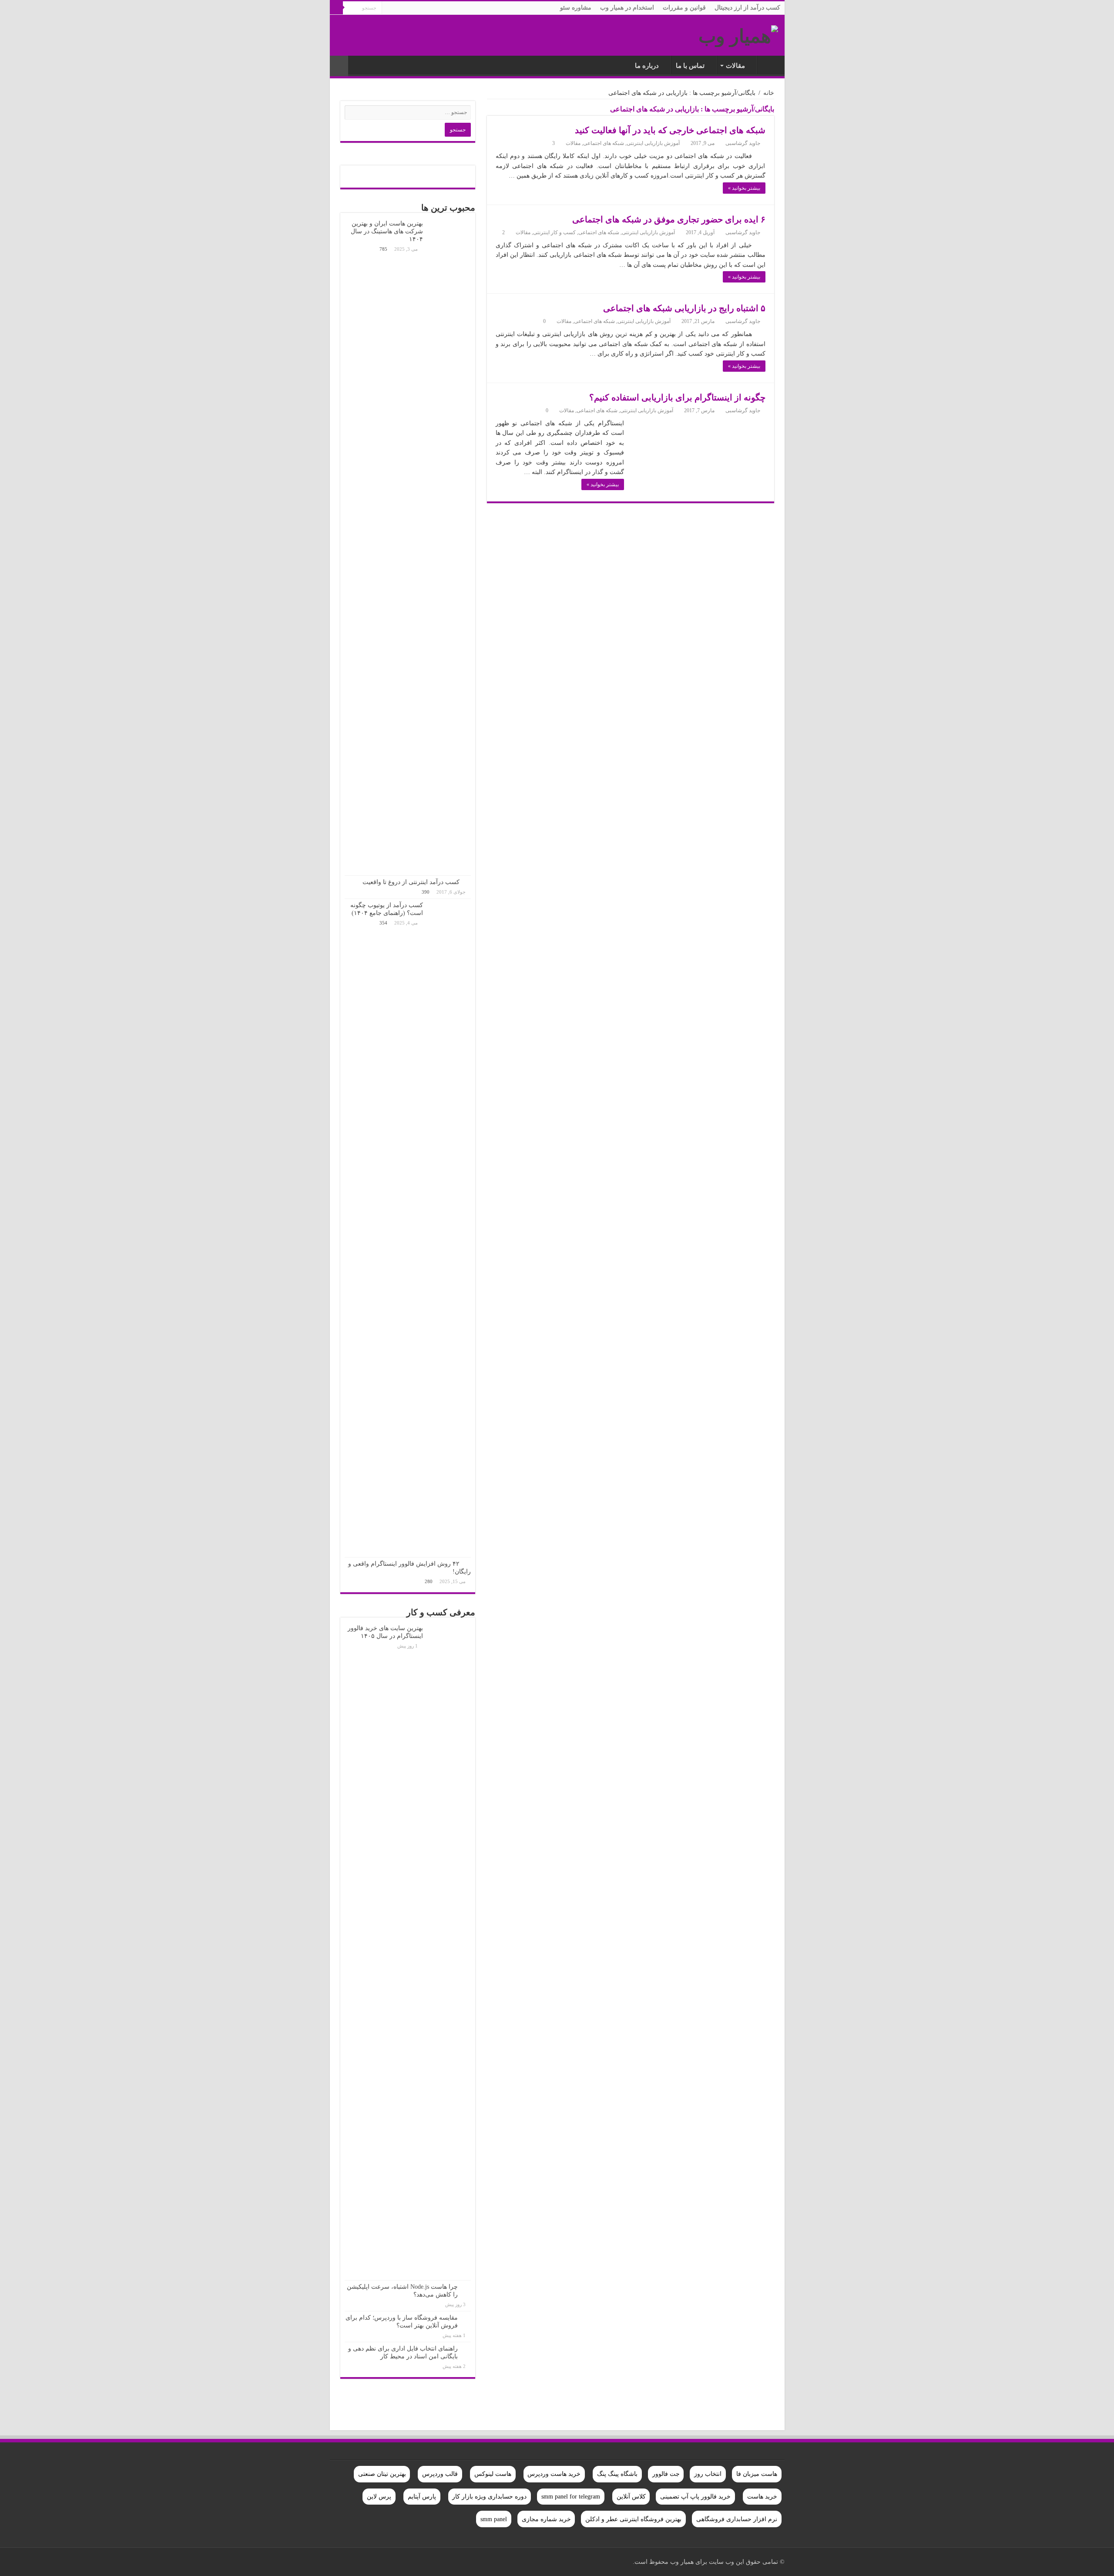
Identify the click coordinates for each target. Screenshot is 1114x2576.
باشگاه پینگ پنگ (617, 2474)
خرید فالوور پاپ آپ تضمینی (695, 2497)
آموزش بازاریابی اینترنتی (653, 143)
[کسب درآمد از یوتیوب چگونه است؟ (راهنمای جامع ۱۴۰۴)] (449, 1228)
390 (426, 892)
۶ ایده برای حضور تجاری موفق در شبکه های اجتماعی (669, 219)
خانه (769, 93)
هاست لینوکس (493, 2474)
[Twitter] (408, 2562)
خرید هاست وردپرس (554, 2474)
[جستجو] (336, 8)
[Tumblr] (367, 2562)
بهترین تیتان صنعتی (382, 2474)
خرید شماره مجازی (546, 2519)
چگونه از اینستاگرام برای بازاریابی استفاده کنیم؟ (677, 397)
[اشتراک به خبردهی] (489, 111)
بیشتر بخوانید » (744, 188)
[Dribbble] (392, 2562)
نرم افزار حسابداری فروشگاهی (737, 2519)
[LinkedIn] (384, 2562)
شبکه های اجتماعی (604, 143)
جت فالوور (666, 2474)
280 (429, 1581)
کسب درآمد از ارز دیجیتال (747, 8)
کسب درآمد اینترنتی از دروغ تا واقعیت (411, 882)
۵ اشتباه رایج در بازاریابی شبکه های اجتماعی (684, 308)
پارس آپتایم (422, 2497)
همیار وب (769, 65)
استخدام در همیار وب (627, 8)
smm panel (494, 2519)
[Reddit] (375, 2562)
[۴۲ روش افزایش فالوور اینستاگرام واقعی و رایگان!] (467, 1564)
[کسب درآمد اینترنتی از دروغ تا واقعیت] (467, 882)
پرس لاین (379, 2497)
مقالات (735, 66)
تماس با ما (690, 66)
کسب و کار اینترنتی (554, 232)
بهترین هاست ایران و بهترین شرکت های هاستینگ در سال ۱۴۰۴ (387, 231)
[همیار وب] (738, 34)
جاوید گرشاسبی (743, 143)
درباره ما (647, 66)
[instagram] (359, 2562)
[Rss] (425, 2562)
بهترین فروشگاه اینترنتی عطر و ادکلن (633, 2519)
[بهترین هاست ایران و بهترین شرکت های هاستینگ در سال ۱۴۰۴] (449, 546)
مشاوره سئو (576, 8)
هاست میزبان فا (757, 2474)
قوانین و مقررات (684, 8)
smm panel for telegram (571, 2497)
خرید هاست (762, 2497)
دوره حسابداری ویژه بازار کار (489, 2497)
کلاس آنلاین (631, 2497)
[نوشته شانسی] (339, 66)
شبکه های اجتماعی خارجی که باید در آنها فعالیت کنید (670, 130)
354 (383, 923)
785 (383, 249)
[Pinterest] (400, 2562)
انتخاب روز (708, 2474)
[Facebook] (417, 2562)
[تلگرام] (341, 2562)
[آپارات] (349, 2562)
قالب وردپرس (440, 2474)
